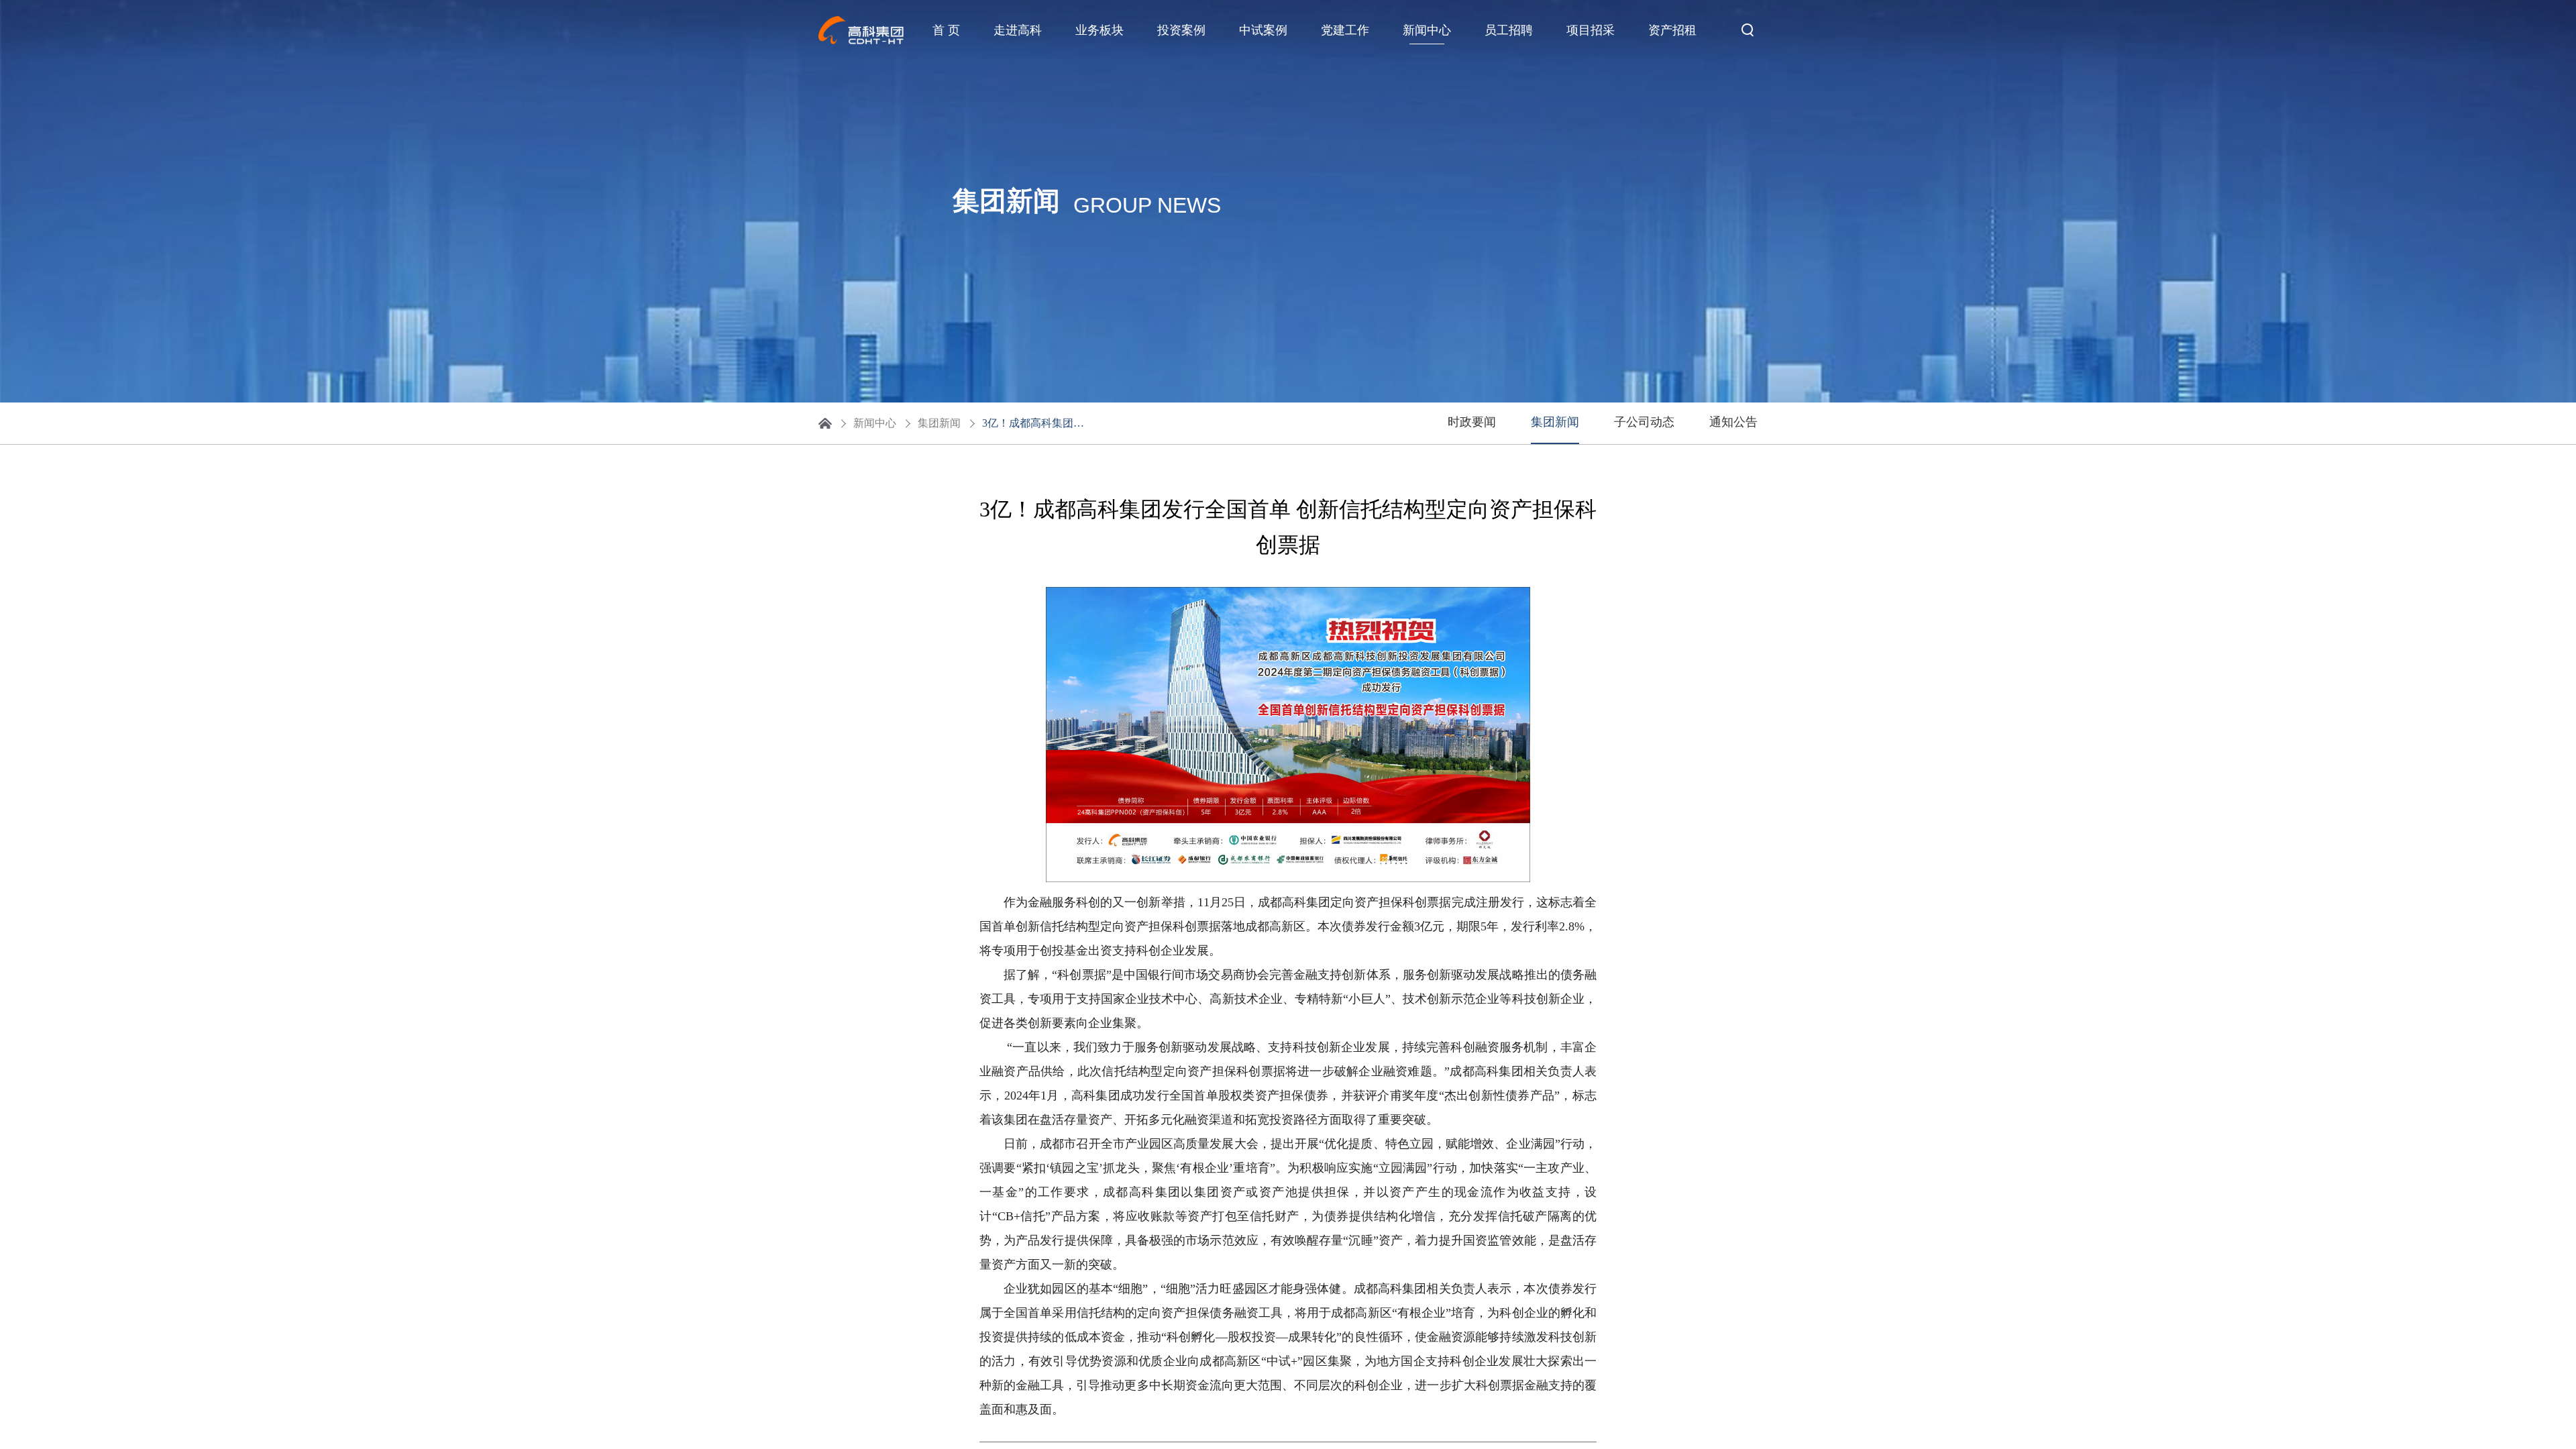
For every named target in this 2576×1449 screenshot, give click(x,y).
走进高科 (1018, 30)
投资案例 (1181, 30)
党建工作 (1345, 30)
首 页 (946, 30)
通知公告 (1733, 422)
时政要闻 (1472, 422)
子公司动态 (1644, 422)
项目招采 (1591, 30)
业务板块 (1099, 30)
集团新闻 (939, 423)
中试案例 (1263, 30)
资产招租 (1672, 30)
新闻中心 (1427, 30)
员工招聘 (1509, 30)
